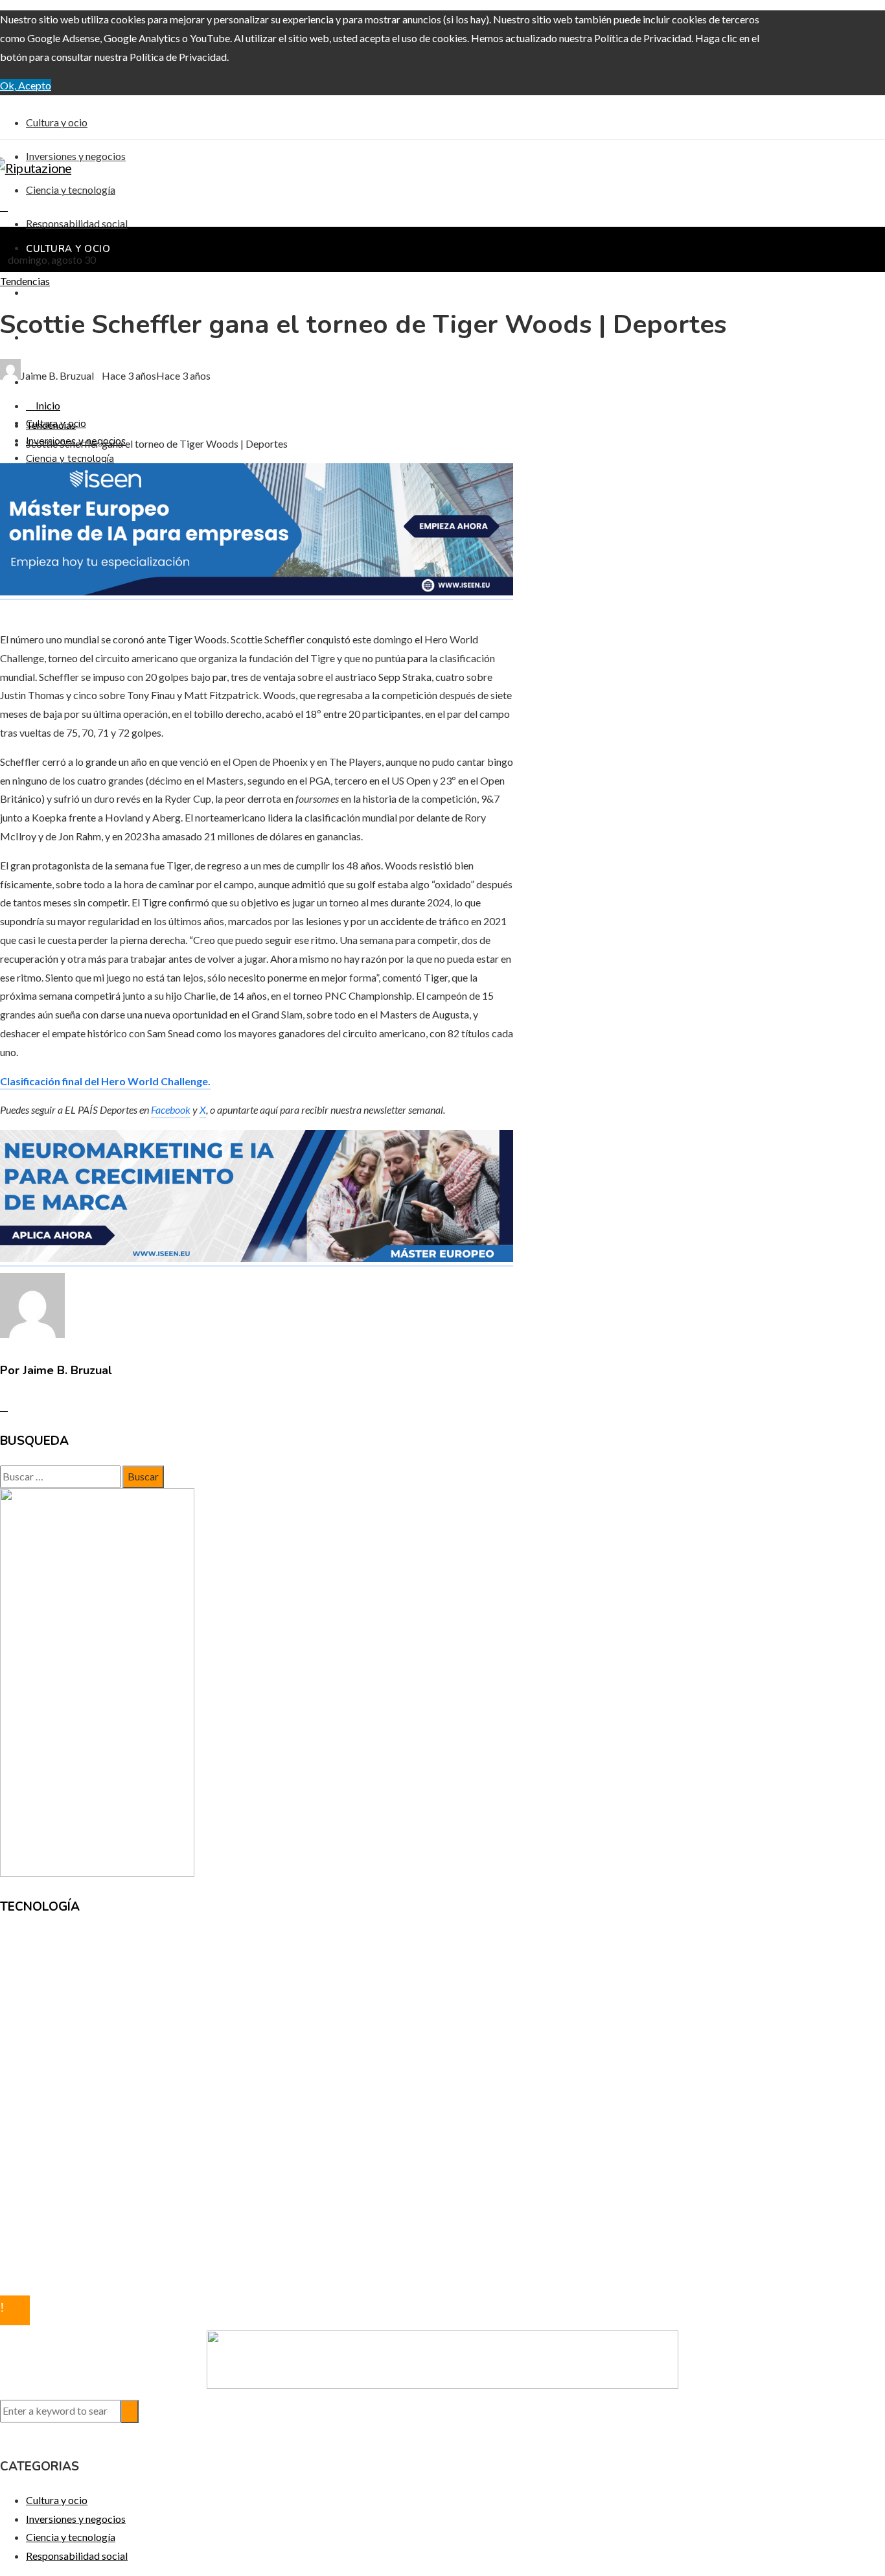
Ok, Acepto (26, 85)
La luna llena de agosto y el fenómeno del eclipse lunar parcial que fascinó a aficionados (216, 1972)
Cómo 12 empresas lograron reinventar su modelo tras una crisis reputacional (196, 1991)
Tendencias (25, 281)
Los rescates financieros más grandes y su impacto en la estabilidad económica (199, 2010)
